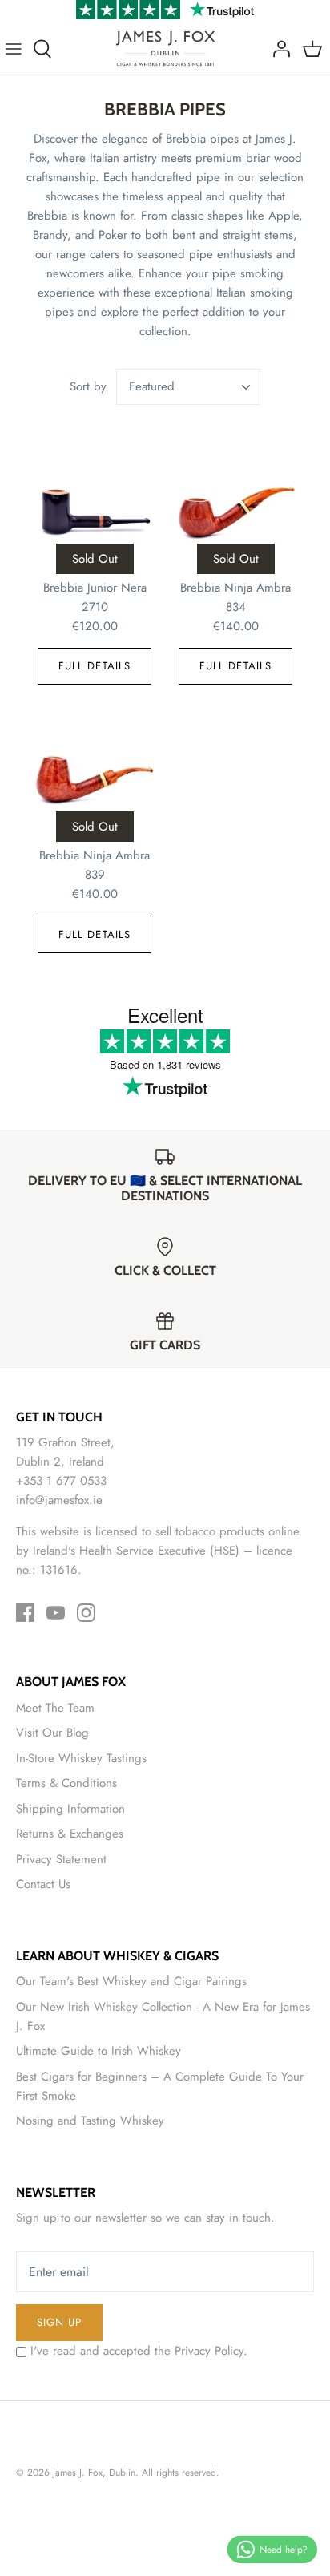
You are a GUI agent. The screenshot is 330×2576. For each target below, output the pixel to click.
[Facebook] (25, 1613)
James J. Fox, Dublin (94, 2473)
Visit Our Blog (52, 1733)
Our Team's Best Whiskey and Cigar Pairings (131, 1981)
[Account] (277, 49)
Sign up (59, 2322)
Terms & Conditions (66, 1783)
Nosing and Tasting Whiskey (90, 2121)
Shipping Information (70, 1809)
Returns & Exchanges (70, 1834)
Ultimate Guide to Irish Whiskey (99, 2051)
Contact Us (43, 1884)
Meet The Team (55, 1708)
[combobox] (188, 387)
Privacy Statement (61, 1859)
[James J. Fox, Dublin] (165, 49)
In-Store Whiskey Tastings (81, 1758)
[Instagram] (86, 1613)
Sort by (88, 386)
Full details (95, 666)
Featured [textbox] (152, 387)
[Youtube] (56, 1613)
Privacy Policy (209, 2351)
